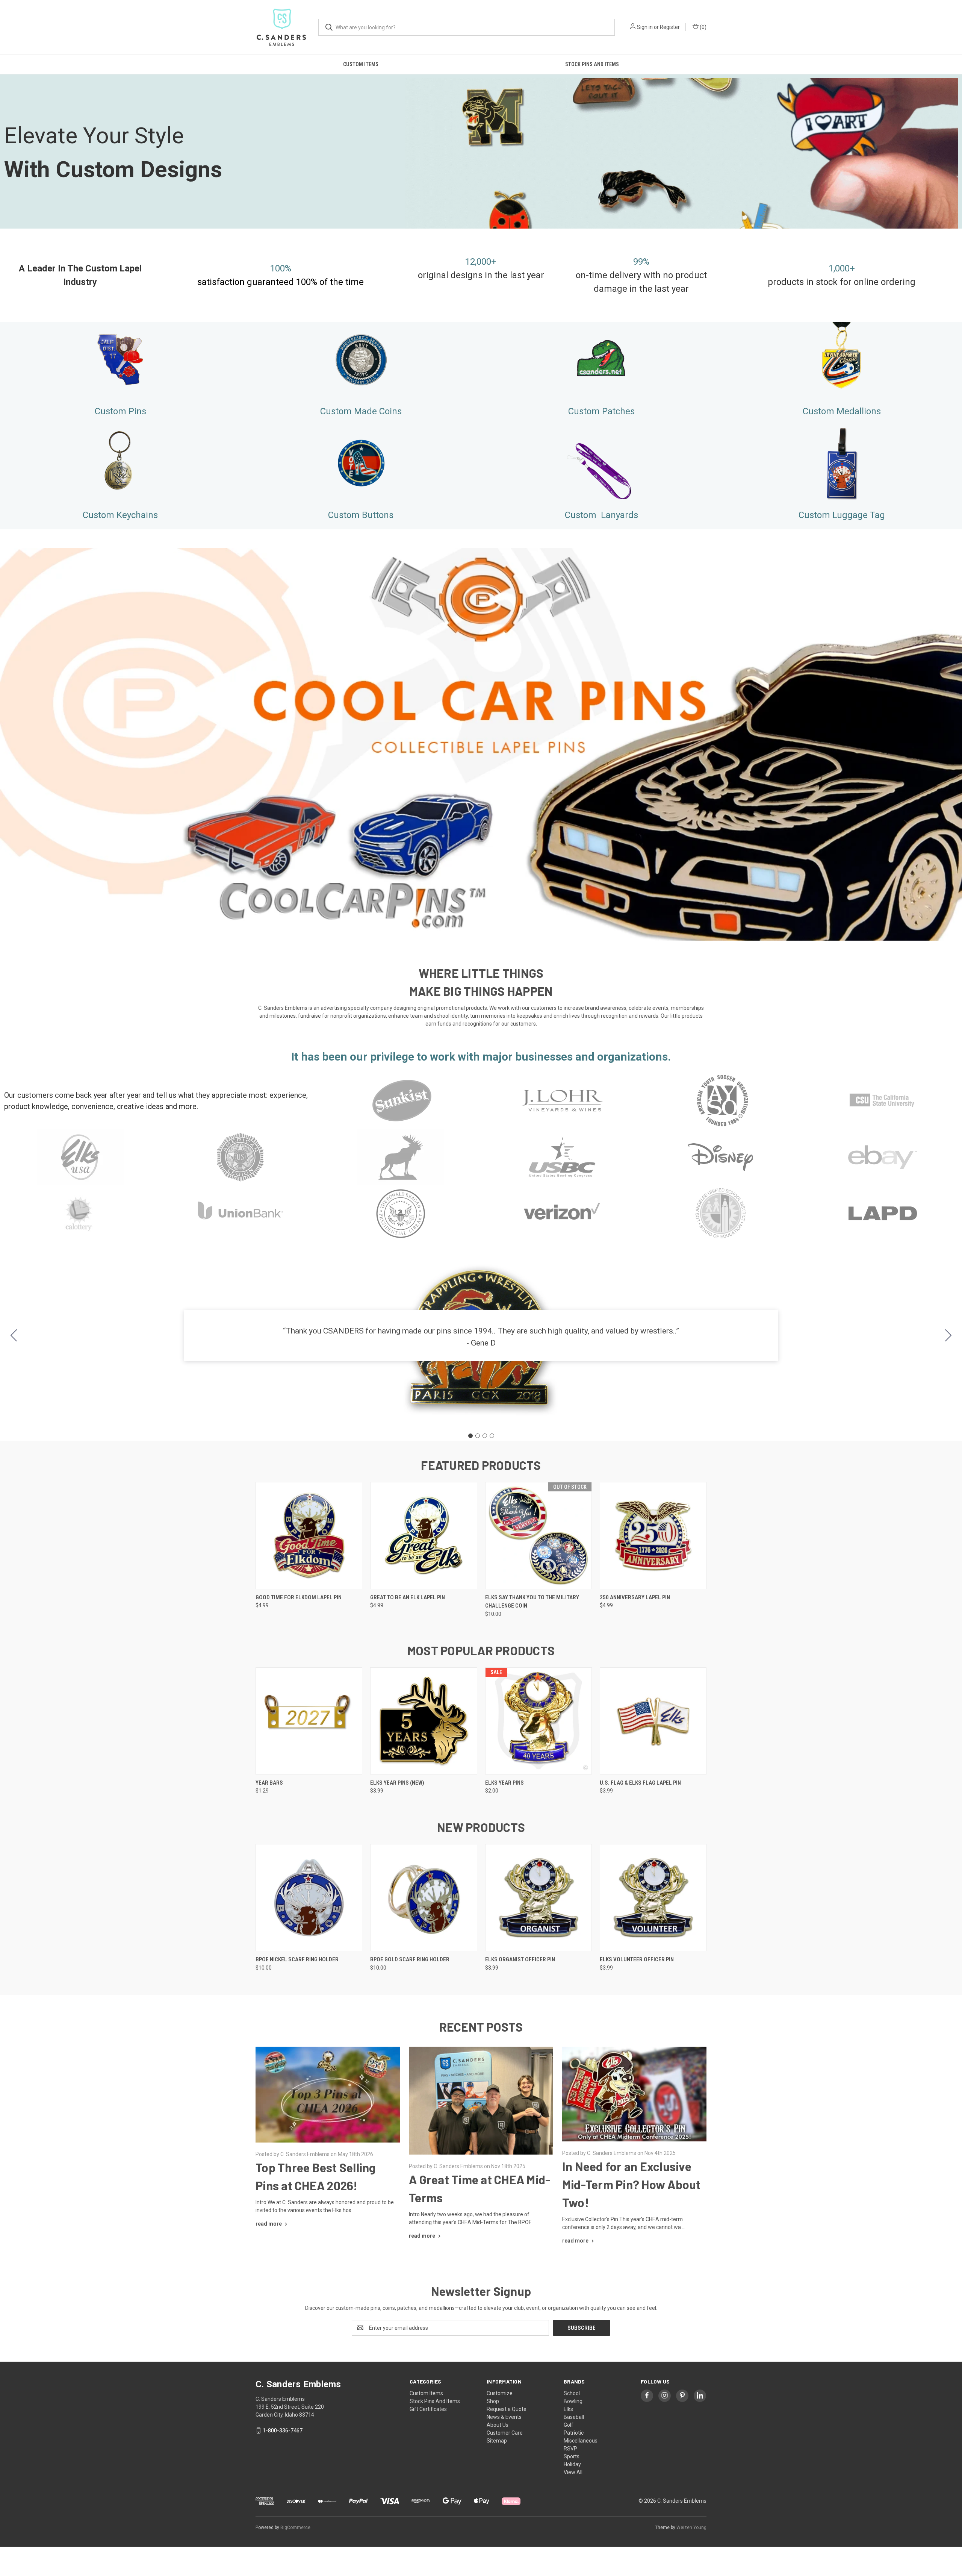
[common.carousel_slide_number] (481, 744)
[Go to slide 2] (948, 1336)
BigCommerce (295, 2528)
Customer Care (505, 2433)
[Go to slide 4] (14, 1336)
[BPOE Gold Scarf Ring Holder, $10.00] (424, 1898)
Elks (568, 2409)
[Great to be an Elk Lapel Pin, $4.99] (424, 1536)
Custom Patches (601, 411)
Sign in (645, 27)
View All (573, 2472)
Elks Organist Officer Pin (520, 1959)
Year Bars (269, 1783)
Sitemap (497, 2441)
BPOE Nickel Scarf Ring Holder (297, 1959)
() (703, 27)
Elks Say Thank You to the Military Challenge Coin (532, 1602)
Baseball (574, 2417)
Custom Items (361, 64)
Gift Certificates (428, 2409)
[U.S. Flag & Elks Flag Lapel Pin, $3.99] (653, 1721)
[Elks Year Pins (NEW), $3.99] (424, 1721)
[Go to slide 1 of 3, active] (473, 929)
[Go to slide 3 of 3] (7, 738)
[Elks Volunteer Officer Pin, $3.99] (653, 1898)
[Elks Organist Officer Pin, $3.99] (538, 1898)
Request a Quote (507, 2409)
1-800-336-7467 (283, 2431)
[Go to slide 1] (470, 1436)
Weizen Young (691, 2528)
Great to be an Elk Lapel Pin (408, 1597)
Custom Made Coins (361, 411)
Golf (569, 2425)
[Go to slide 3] (485, 1436)
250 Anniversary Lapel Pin (635, 1597)
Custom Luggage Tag (842, 515)
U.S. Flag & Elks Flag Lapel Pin (640, 1783)
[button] (120, 359)
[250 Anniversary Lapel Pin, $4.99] (653, 1536)
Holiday (572, 2464)
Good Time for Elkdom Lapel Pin (299, 1597)
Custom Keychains (120, 515)
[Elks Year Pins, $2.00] (538, 1721)
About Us (498, 2425)
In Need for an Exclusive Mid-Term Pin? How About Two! (632, 2184)
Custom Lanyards (601, 515)
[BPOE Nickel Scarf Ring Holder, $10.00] (309, 1898)
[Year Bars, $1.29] (309, 1721)
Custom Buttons (361, 515)
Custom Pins (120, 411)
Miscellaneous (581, 2441)
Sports (572, 2456)
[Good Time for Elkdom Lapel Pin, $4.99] (309, 1536)
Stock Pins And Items (592, 64)
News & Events (504, 2417)
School (572, 2393)
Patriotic (574, 2433)
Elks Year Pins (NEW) (397, 1783)
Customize (500, 2393)
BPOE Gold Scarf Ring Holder (410, 1959)
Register (670, 27)
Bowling (573, 2401)
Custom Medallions (842, 411)
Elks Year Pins (504, 1783)
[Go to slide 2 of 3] (955, 738)
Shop (493, 2401)
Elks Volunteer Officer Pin (637, 1959)
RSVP (570, 2449)
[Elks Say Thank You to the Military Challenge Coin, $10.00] (538, 1536)
